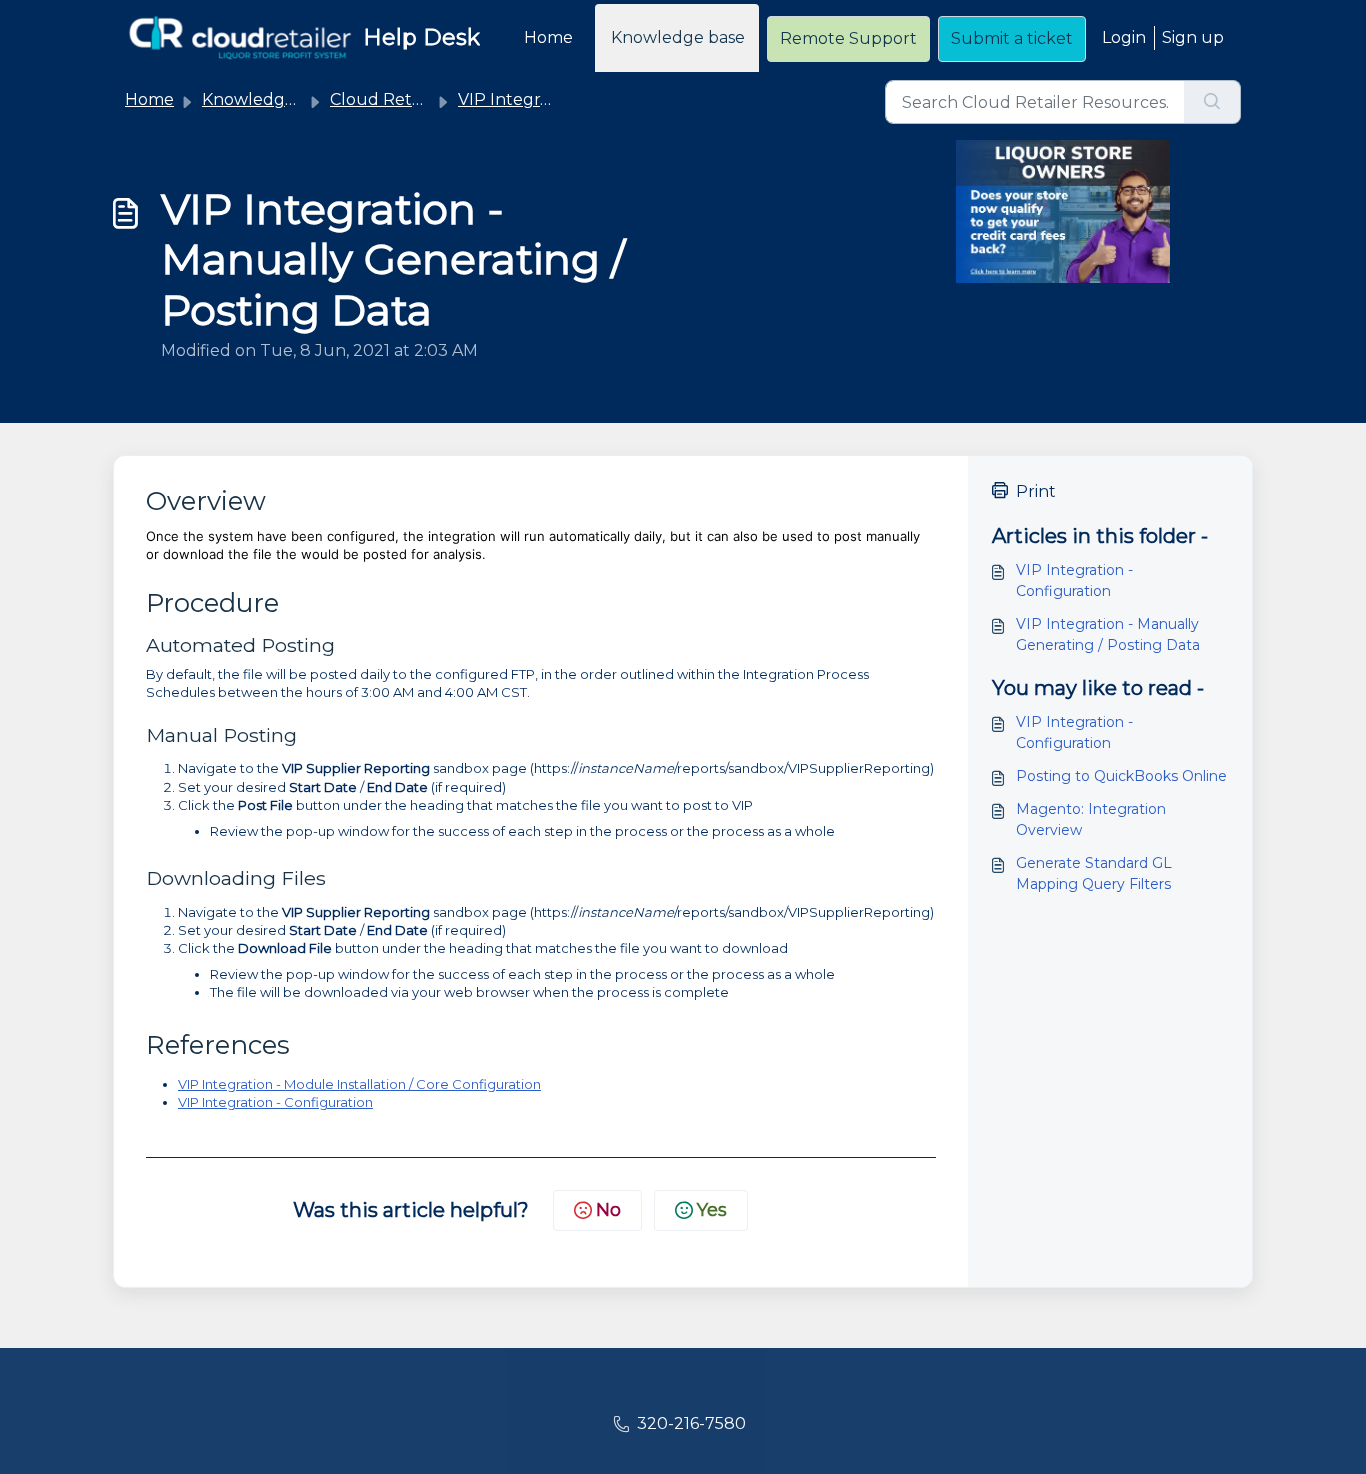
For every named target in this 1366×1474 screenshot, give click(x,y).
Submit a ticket (1012, 38)
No (608, 1210)
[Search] (1212, 102)
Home (548, 37)
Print (1036, 491)
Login (1124, 37)
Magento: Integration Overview (1091, 819)
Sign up (1193, 37)
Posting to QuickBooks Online (1121, 776)
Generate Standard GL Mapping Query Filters (1094, 873)
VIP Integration (519, 99)
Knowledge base (678, 37)
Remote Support (848, 38)
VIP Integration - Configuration (275, 1102)
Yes (712, 1210)
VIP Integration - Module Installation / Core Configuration (359, 1084)
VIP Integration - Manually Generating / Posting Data (1108, 634)
